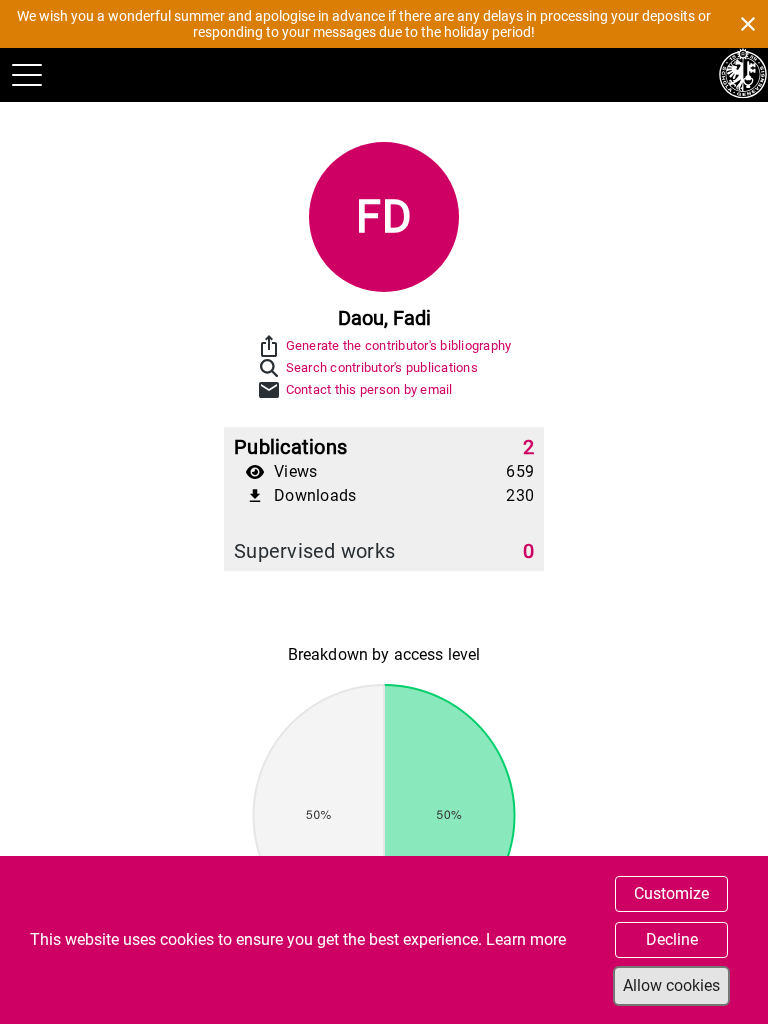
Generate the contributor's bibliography (399, 345)
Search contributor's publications (382, 367)
